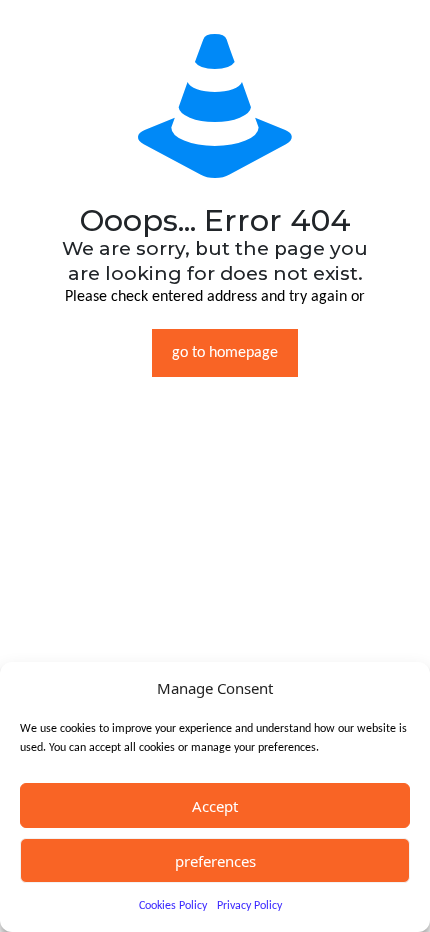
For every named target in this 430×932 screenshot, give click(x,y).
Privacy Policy (249, 906)
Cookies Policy (173, 906)
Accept (215, 806)
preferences (215, 861)
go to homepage (225, 353)
